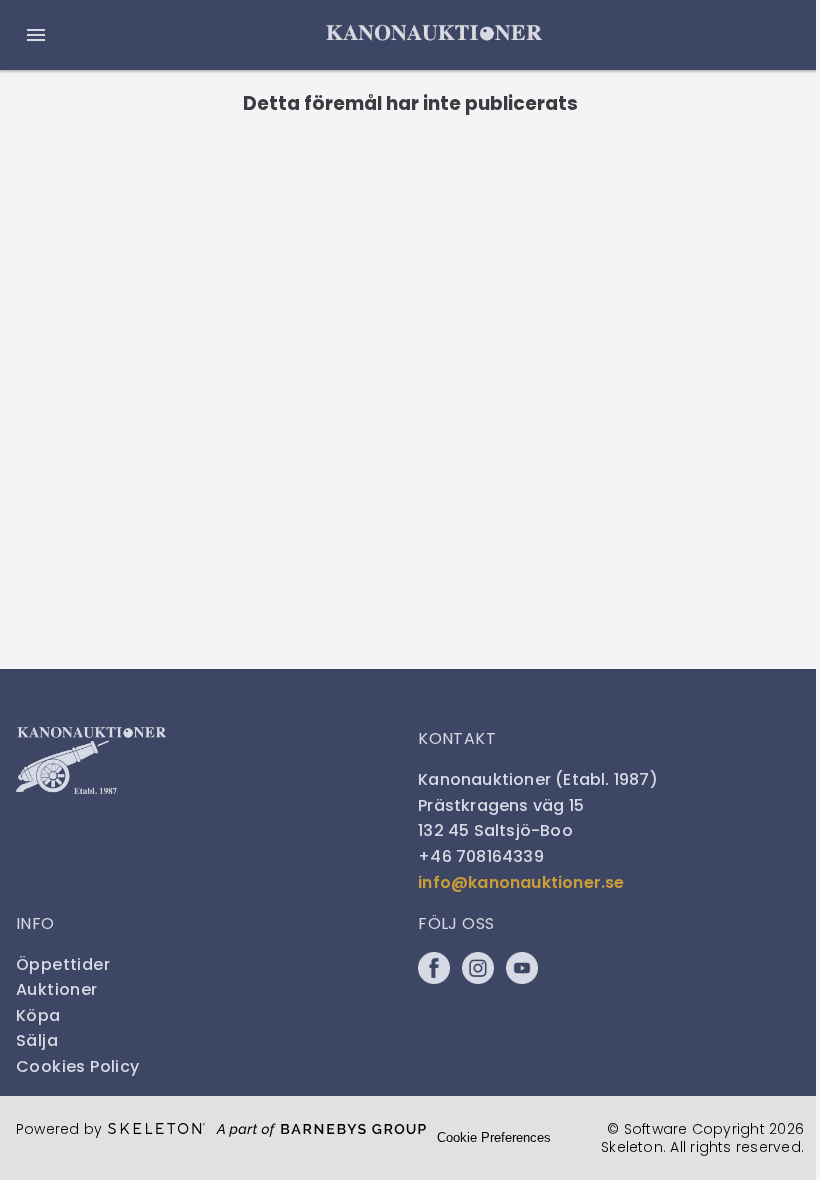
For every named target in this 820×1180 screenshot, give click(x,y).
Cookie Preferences (494, 1137)
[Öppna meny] (36, 35)
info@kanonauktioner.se (521, 882)
